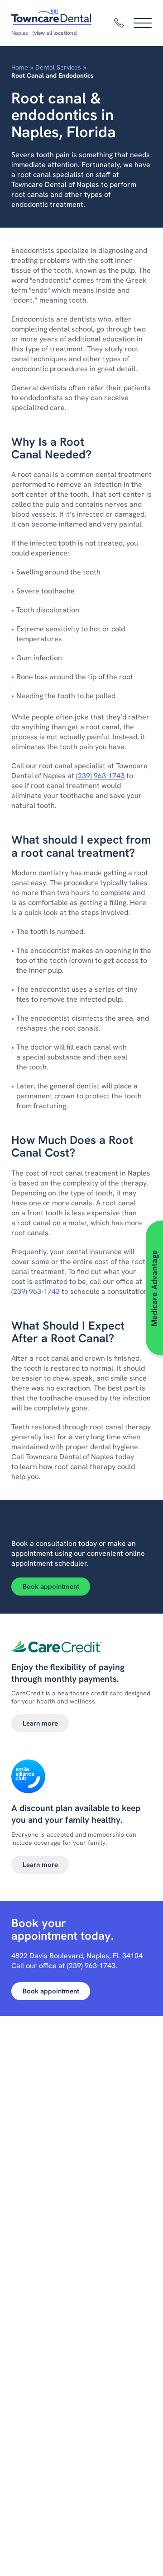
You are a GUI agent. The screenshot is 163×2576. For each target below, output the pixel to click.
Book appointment (51, 1587)
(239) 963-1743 (100, 776)
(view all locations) (55, 33)
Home (20, 67)
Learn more (40, 1723)
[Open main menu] (143, 23)
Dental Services (58, 67)
